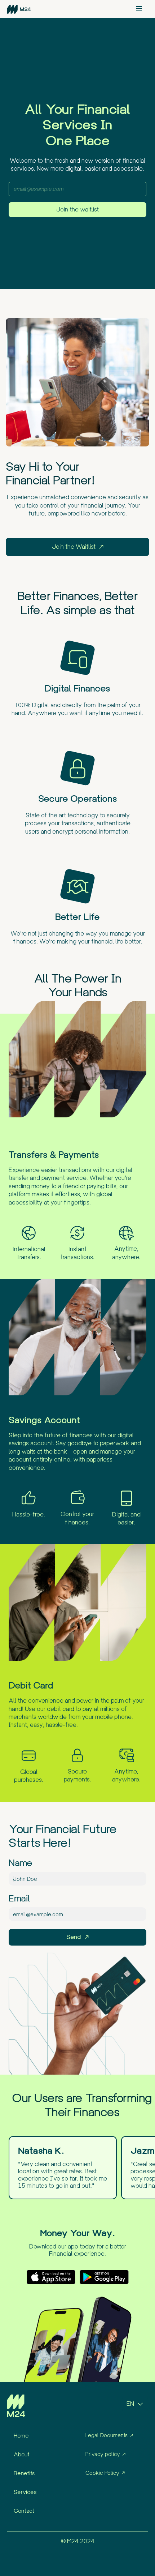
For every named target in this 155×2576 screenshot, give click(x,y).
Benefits (24, 2473)
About (22, 2454)
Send (74, 1937)
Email (19, 1899)
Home (21, 2435)
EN (130, 2404)
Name (21, 1863)
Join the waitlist (77, 209)
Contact (24, 2511)
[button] (139, 9)
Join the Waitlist (74, 547)
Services (25, 2492)
